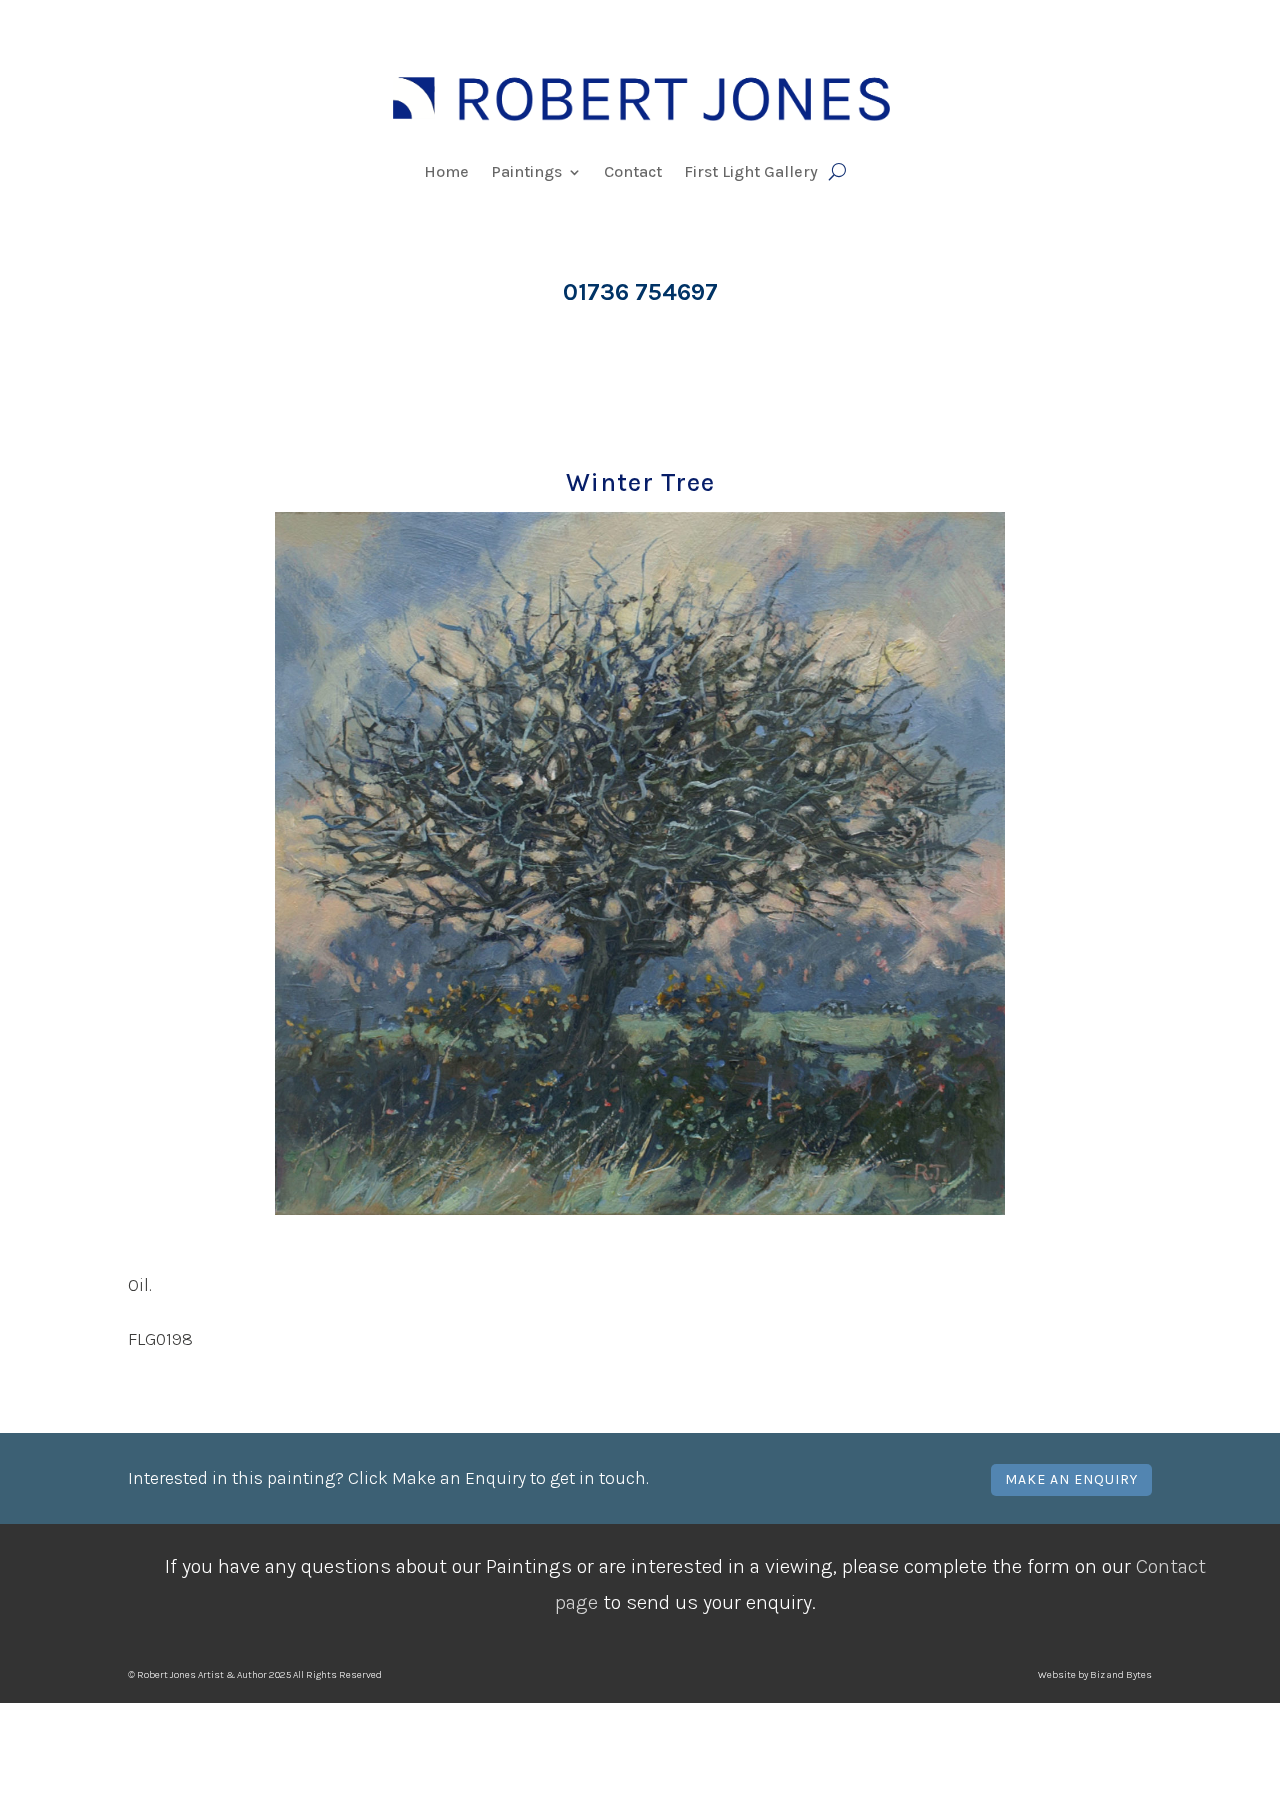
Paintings (526, 173)
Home (446, 173)
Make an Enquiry (1071, 1479)
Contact (633, 173)
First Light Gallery (751, 173)
